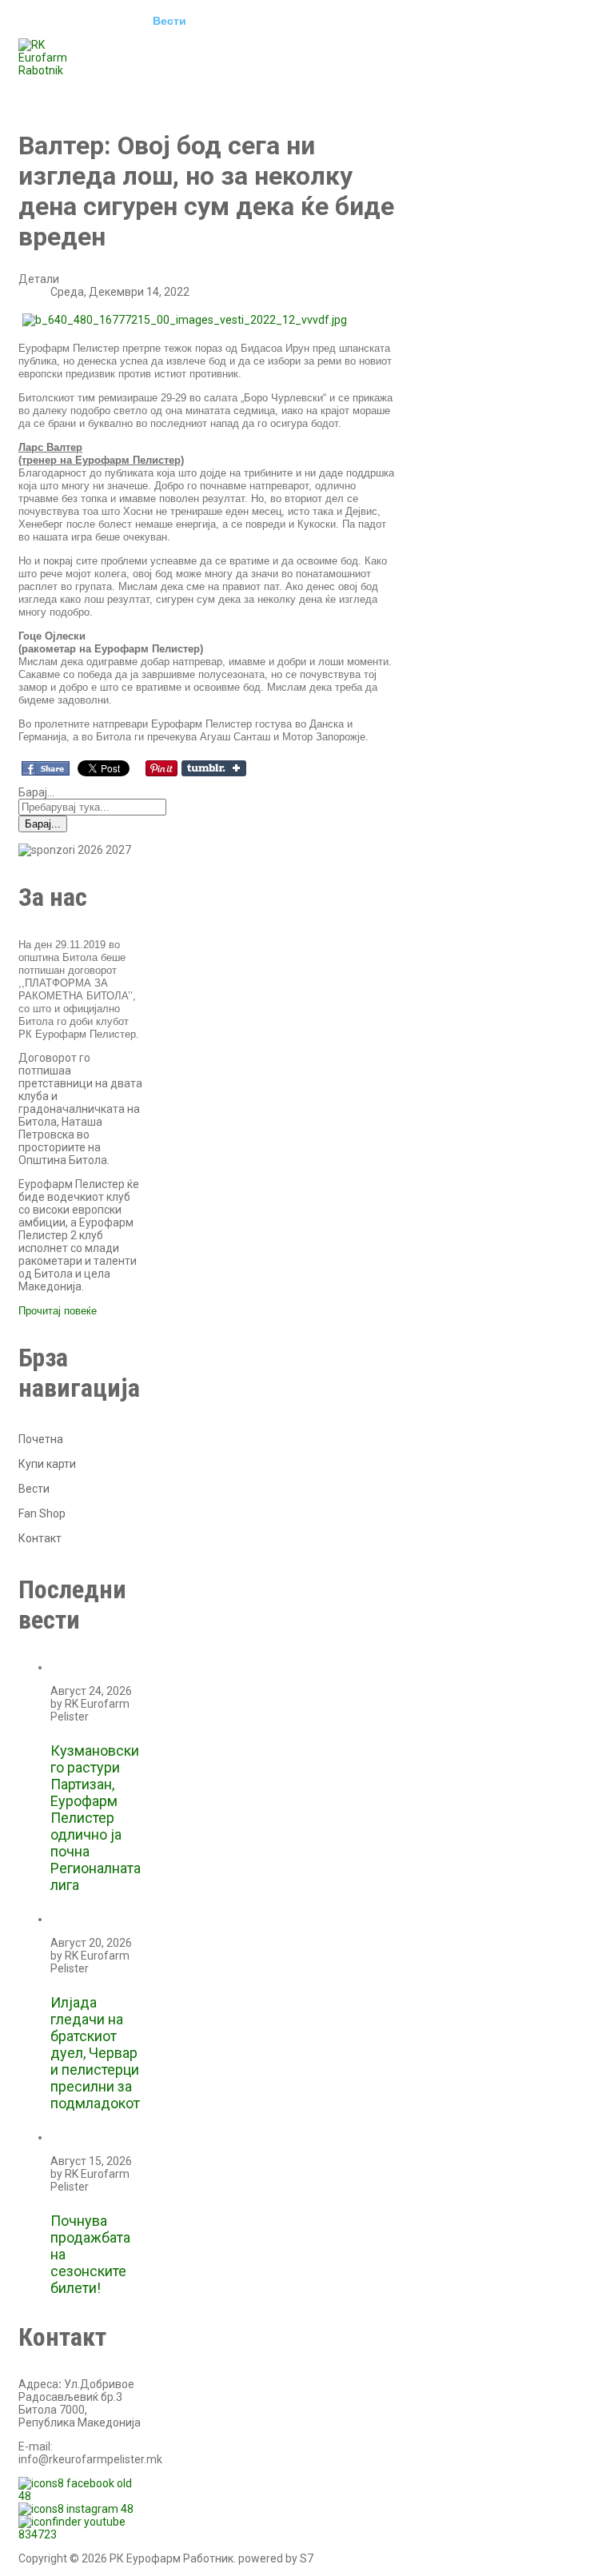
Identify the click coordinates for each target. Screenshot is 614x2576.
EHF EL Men (243, 21)
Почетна (54, 21)
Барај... (36, 792)
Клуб (115, 21)
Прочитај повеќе (58, 1311)
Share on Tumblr (214, 768)
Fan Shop (42, 1513)
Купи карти (47, 1464)
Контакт (213, 91)
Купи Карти (62, 91)
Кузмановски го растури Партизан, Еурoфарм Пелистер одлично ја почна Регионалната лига (96, 1818)
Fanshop (143, 91)
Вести (169, 21)
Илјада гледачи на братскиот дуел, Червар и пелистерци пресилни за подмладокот (95, 2053)
